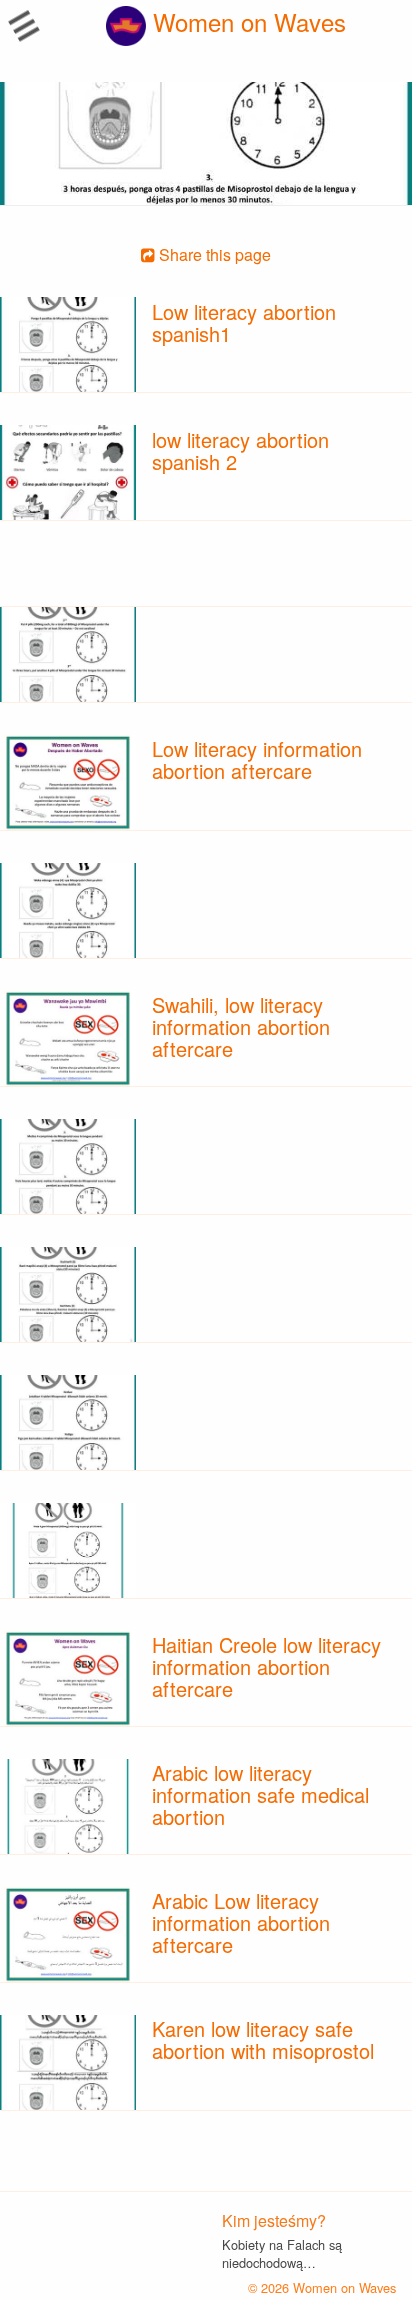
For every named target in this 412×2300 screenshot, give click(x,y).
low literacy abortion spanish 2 (240, 450)
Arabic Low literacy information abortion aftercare (241, 1922)
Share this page (213, 254)
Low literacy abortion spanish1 (244, 322)
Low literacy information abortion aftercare (257, 759)
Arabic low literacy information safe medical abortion (260, 1794)
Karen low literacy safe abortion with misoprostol (263, 2039)
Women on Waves (246, 21)
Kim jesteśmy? (274, 2220)
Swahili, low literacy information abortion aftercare (241, 1026)
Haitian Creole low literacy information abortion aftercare (266, 1666)
